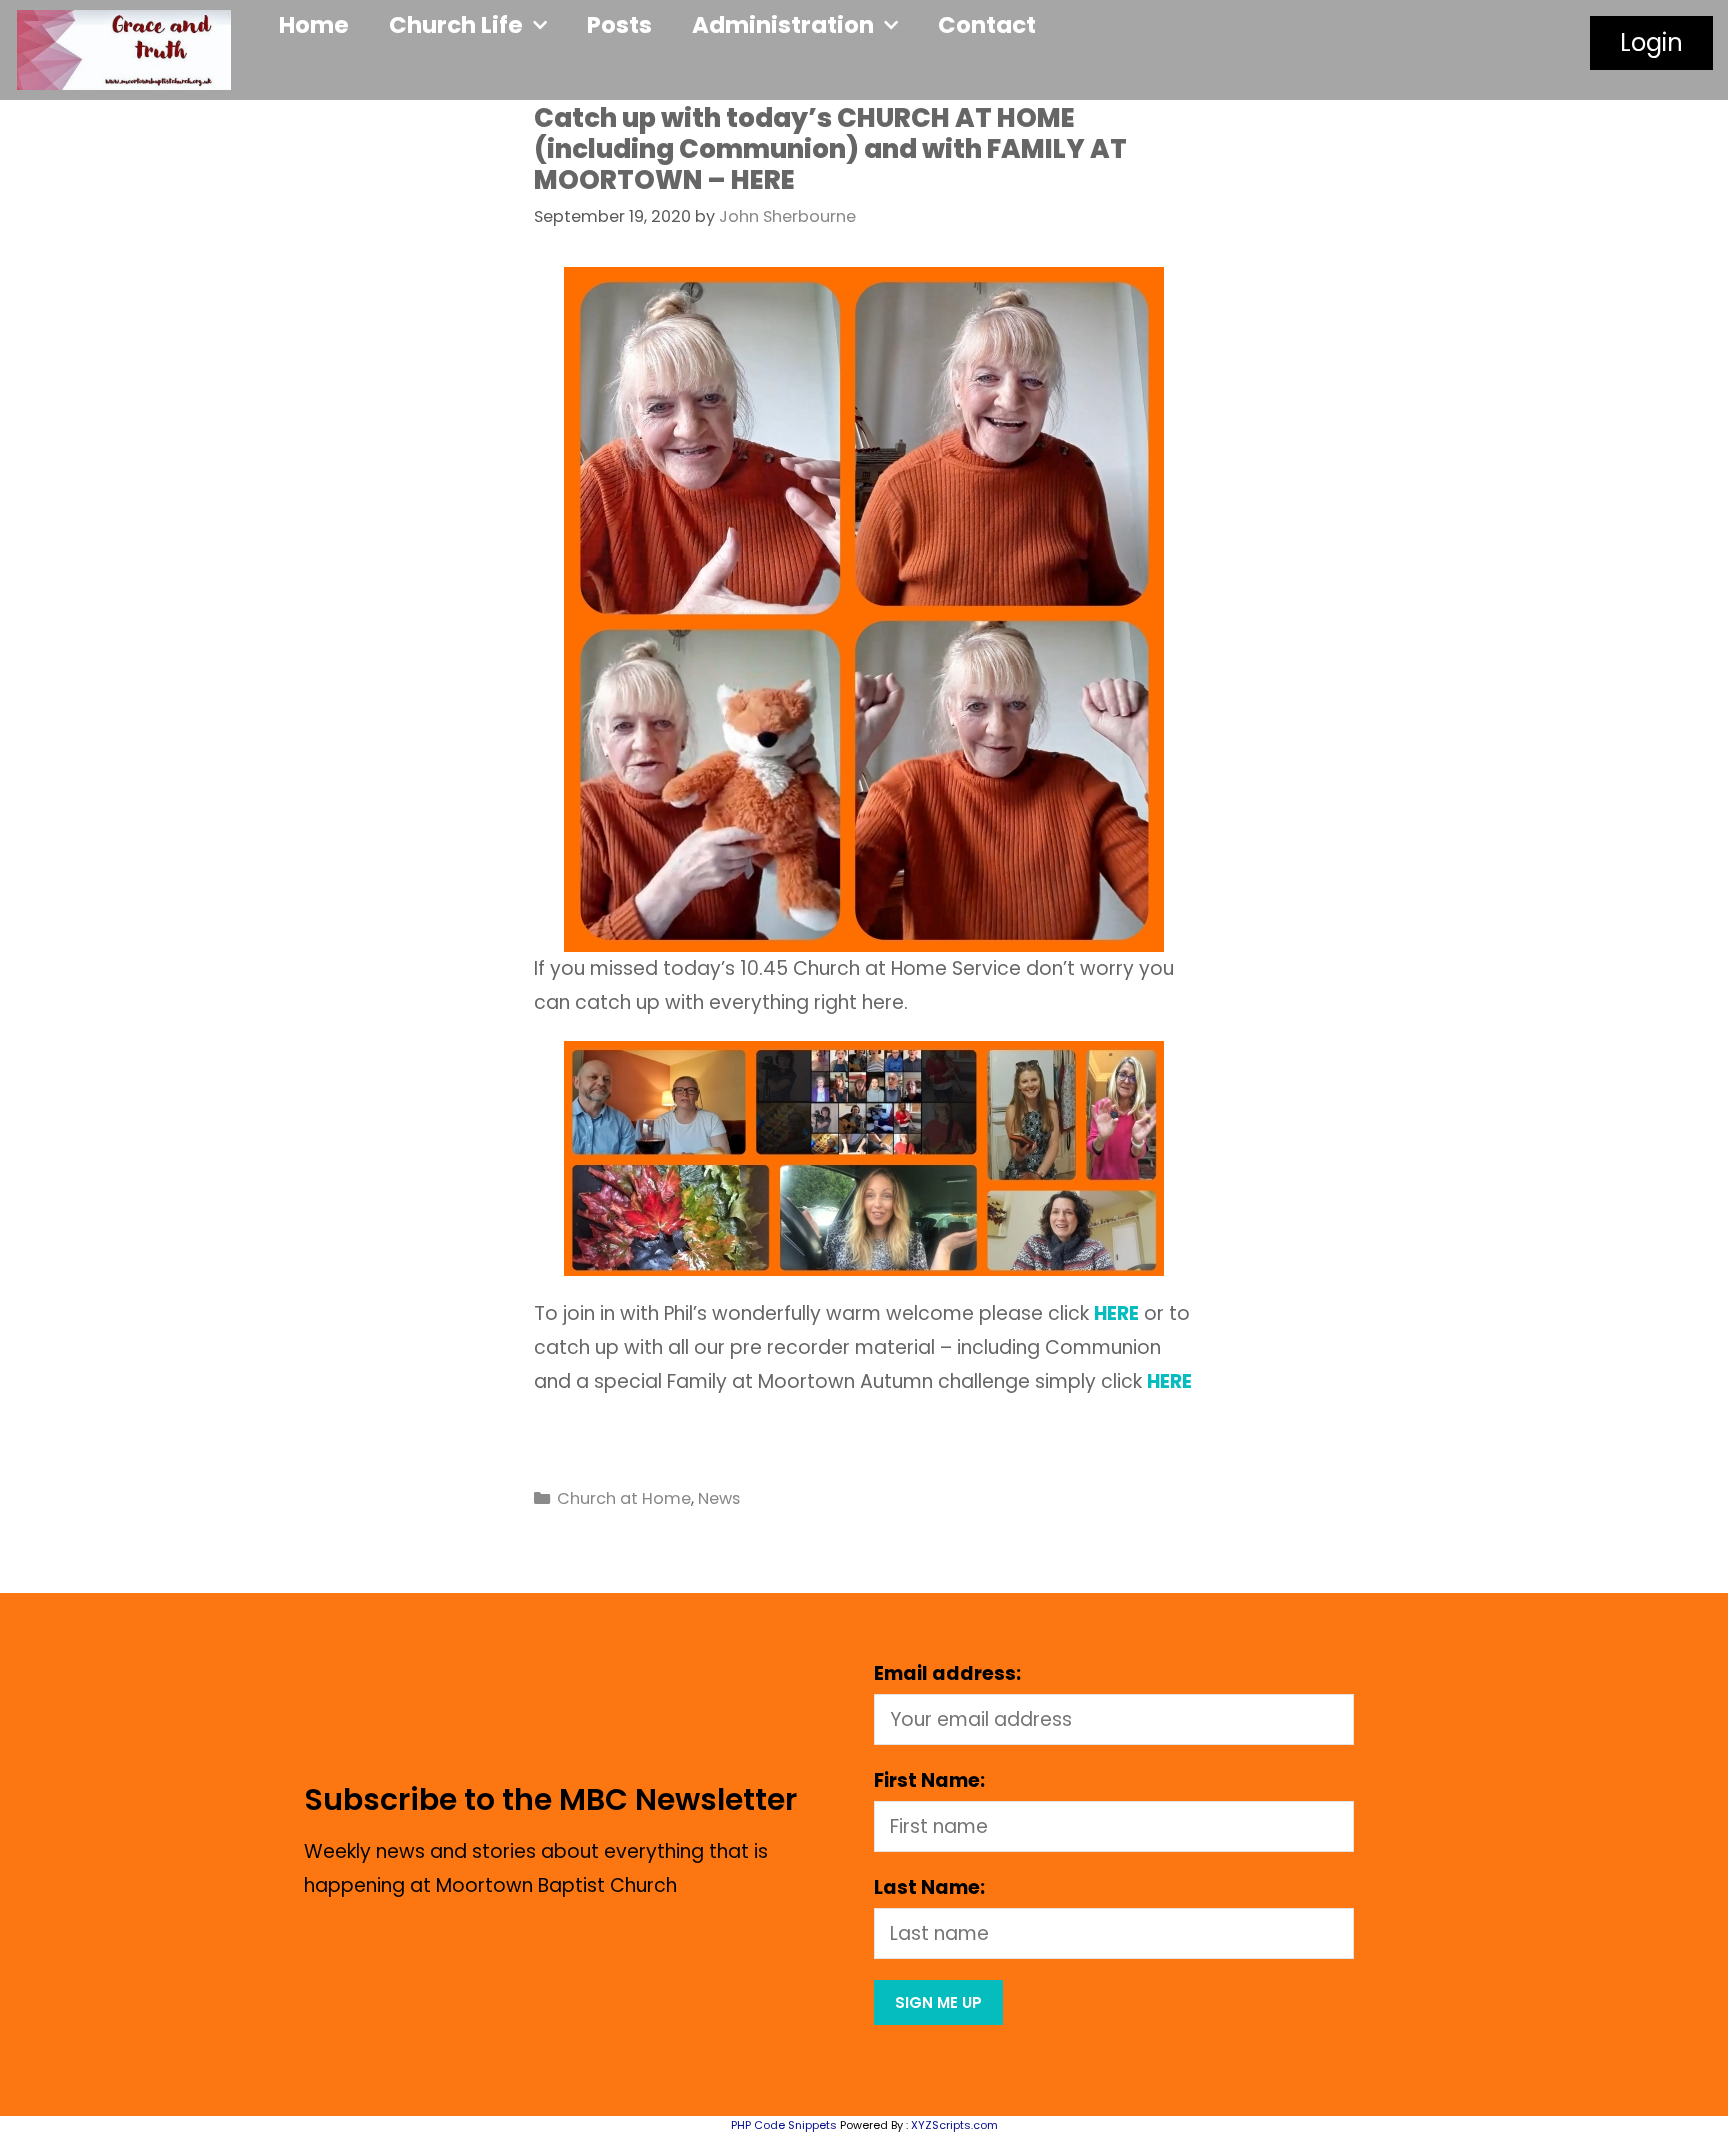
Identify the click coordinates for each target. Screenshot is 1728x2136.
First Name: (929, 1780)
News (719, 1498)
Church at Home (624, 1498)
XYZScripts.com (954, 2125)
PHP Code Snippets (784, 2125)
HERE (1169, 1381)
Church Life (456, 25)
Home (314, 25)
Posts (619, 25)
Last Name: (929, 1887)
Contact (987, 25)
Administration (783, 25)
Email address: (947, 1673)
